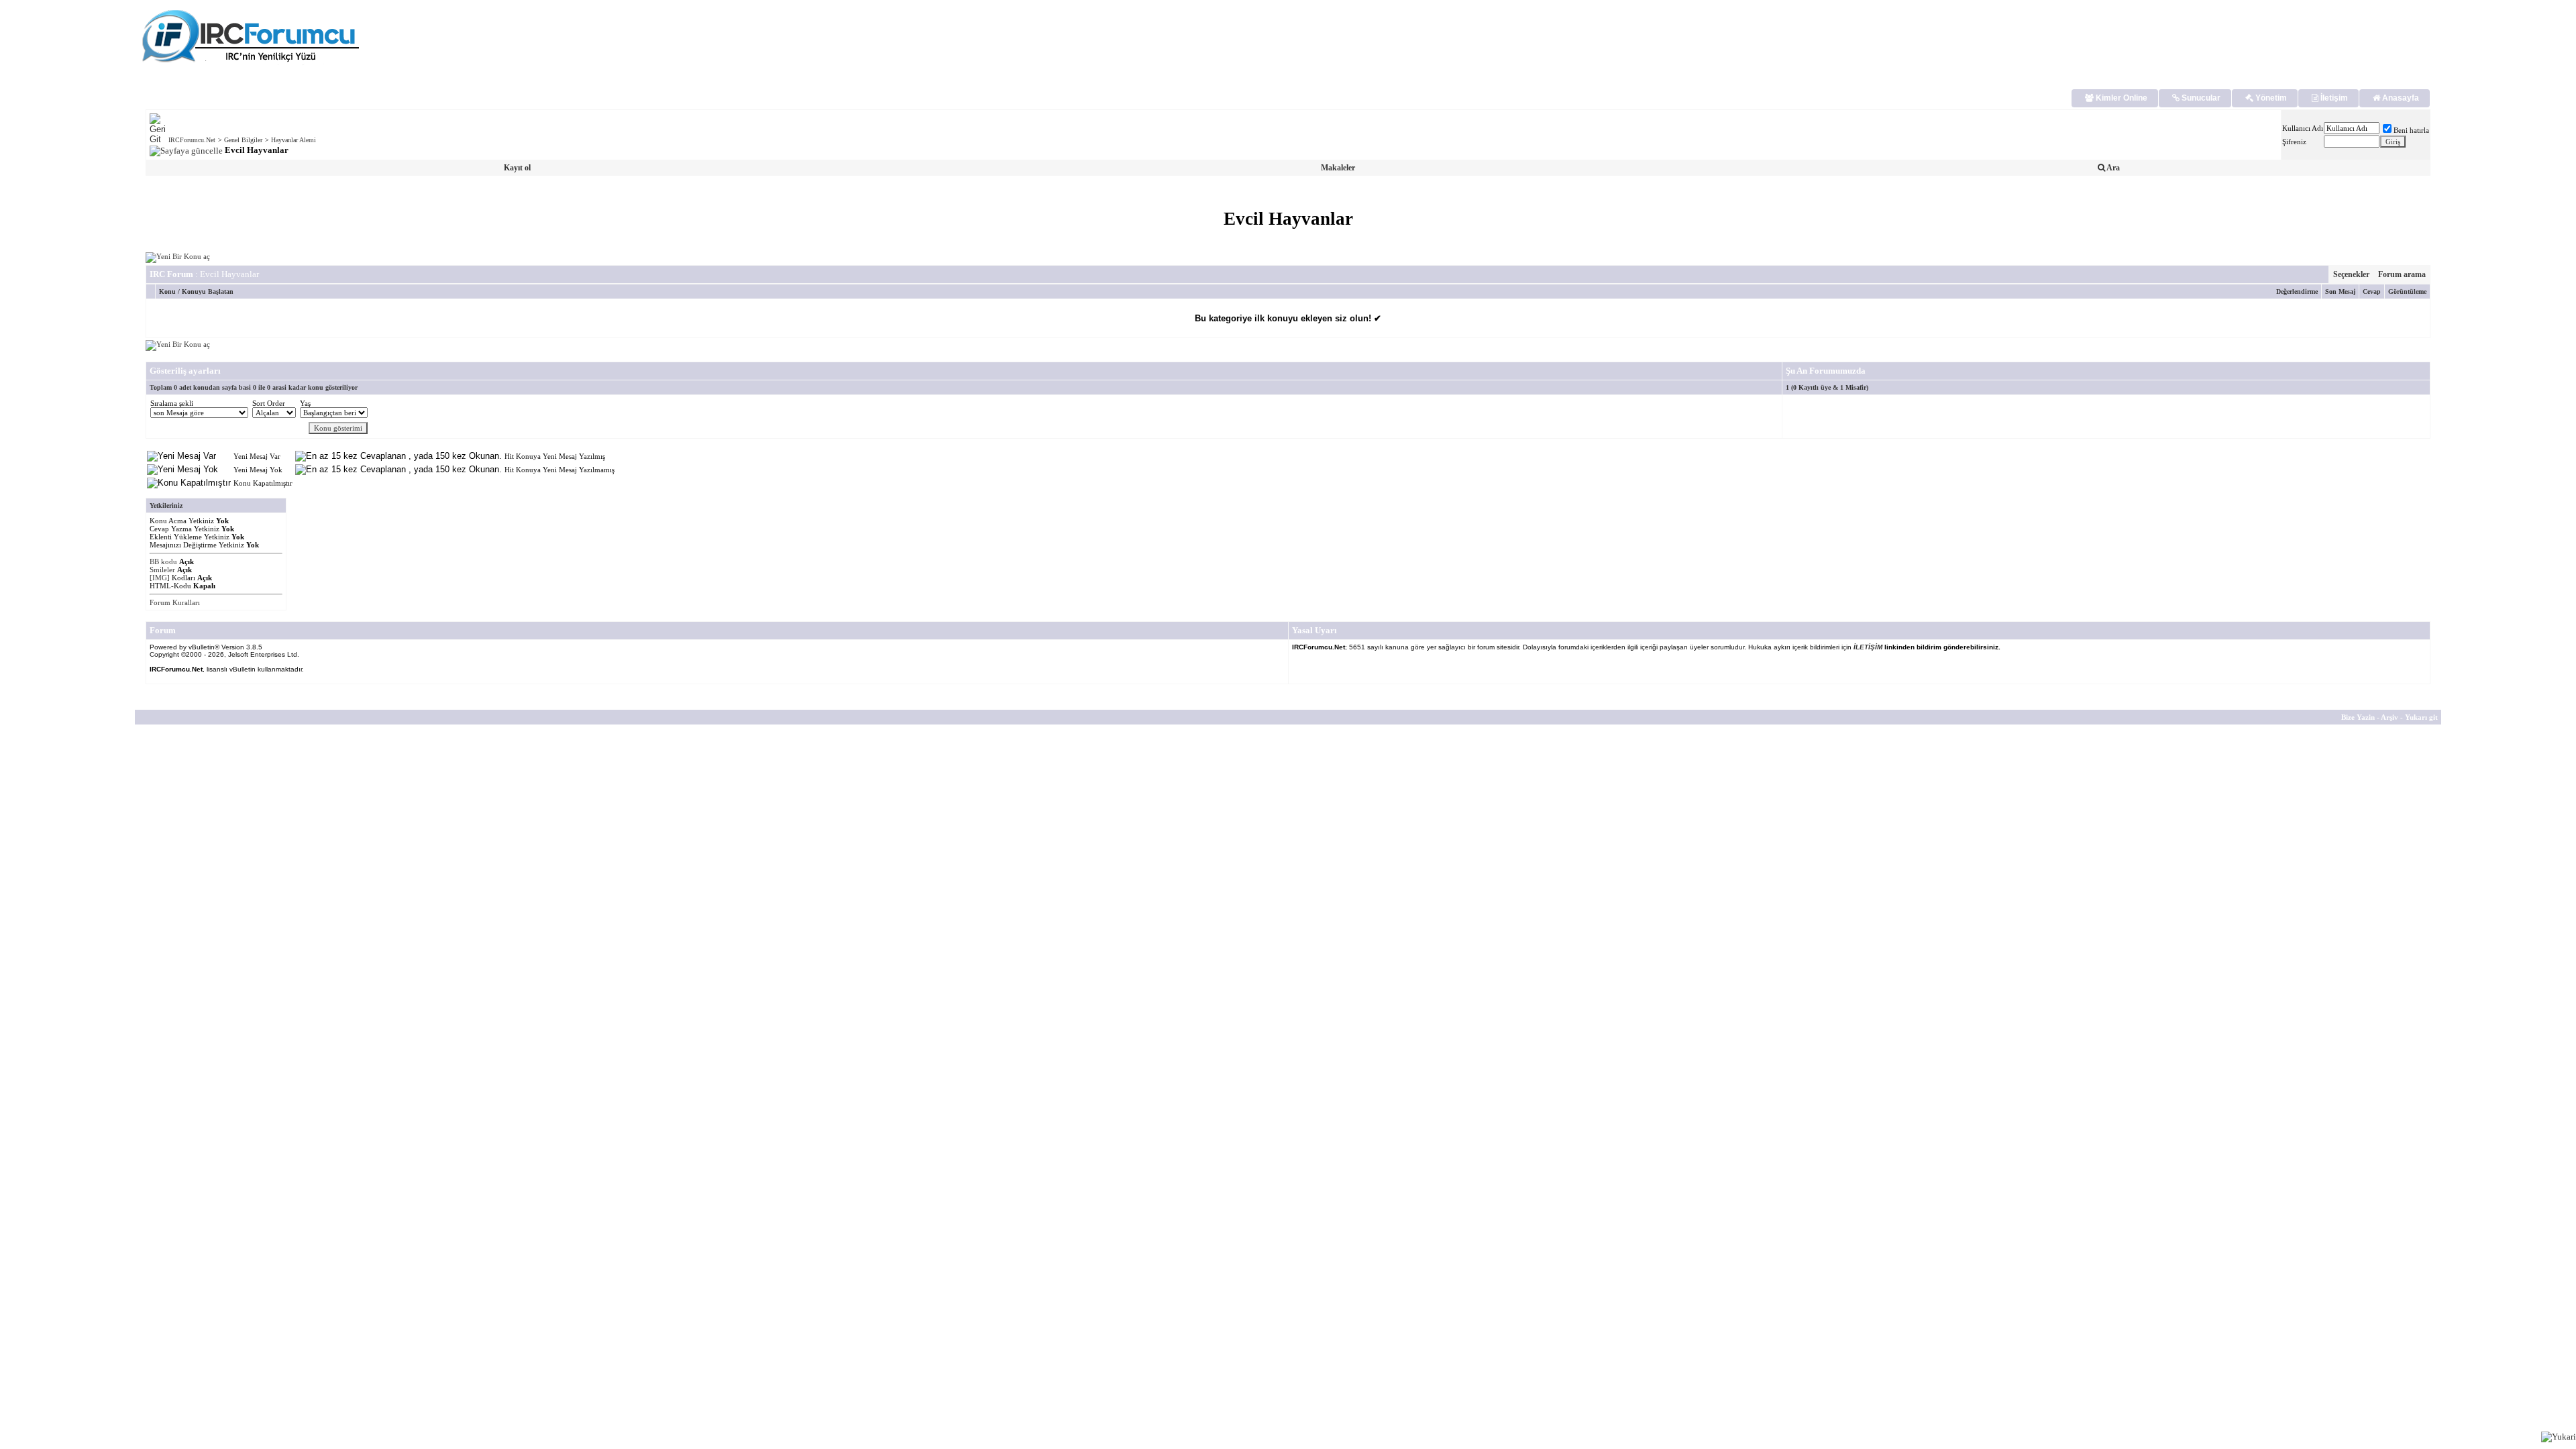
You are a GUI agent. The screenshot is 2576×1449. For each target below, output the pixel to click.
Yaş (305, 403)
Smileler (162, 570)
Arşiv (2390, 717)
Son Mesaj (2340, 291)
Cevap (2372, 291)
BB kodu (163, 561)
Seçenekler (2351, 274)
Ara (2112, 168)
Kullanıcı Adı (2303, 128)
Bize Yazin (2358, 717)
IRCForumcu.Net (192, 140)
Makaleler (1338, 168)
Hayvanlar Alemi (293, 140)
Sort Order (269, 403)
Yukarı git (2421, 717)
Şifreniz (2294, 142)
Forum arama (2402, 274)
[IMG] (160, 578)
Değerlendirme (2297, 291)
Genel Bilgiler (243, 140)
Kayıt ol (517, 168)
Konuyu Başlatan (208, 291)
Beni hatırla (2411, 130)
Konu (167, 291)
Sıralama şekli (172, 403)
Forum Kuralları (175, 602)
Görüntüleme (2407, 291)
